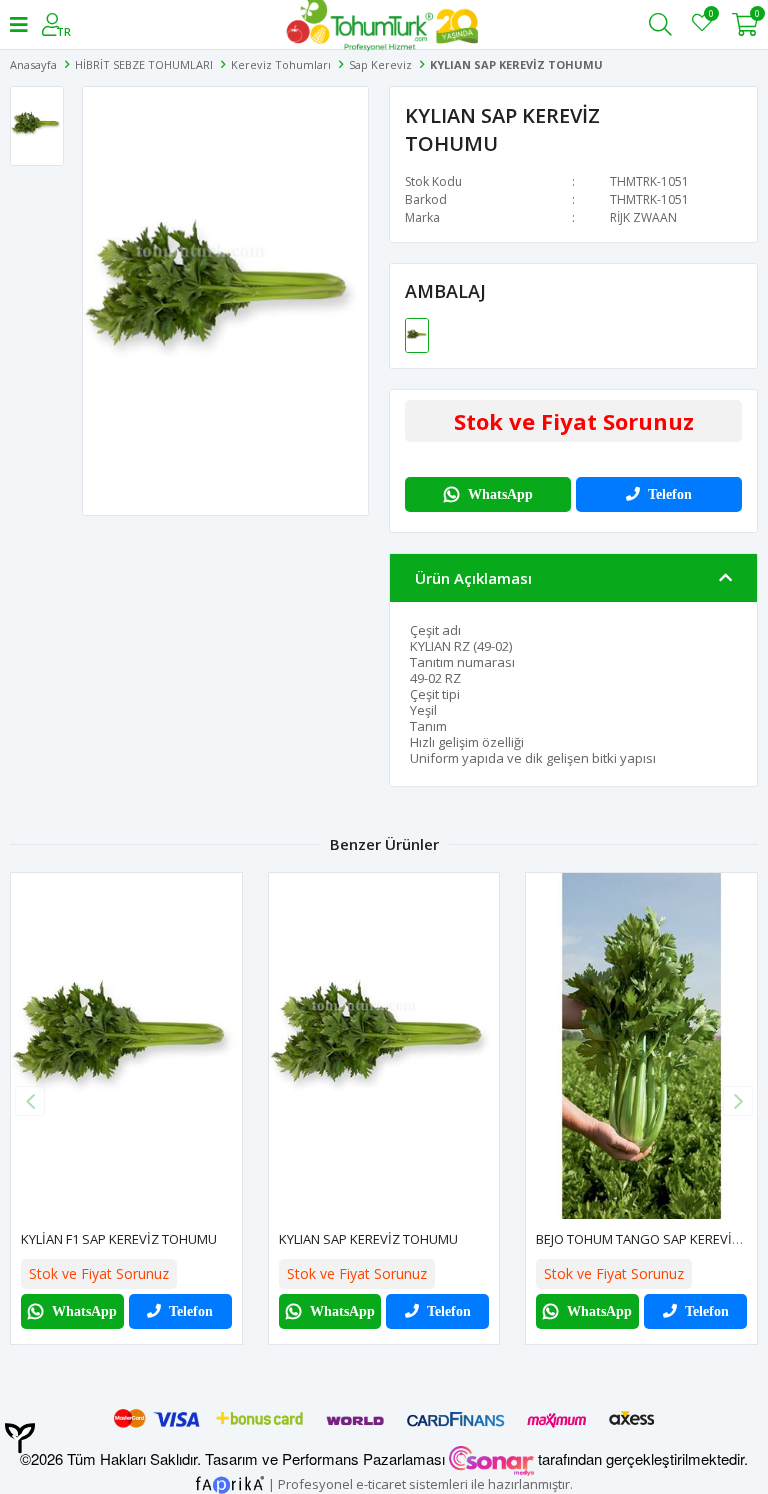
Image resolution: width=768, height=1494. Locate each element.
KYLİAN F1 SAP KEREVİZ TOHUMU (119, 1239)
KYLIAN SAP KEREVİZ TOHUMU (368, 1239)
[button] (738, 1101)
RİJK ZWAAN (643, 217)
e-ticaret (381, 1483)
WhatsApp (500, 494)
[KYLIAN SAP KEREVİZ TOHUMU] (417, 334)
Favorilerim (710, 16)
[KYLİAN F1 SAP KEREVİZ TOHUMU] (126, 1046)
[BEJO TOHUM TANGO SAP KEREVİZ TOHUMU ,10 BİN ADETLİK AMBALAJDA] (641, 1046)
